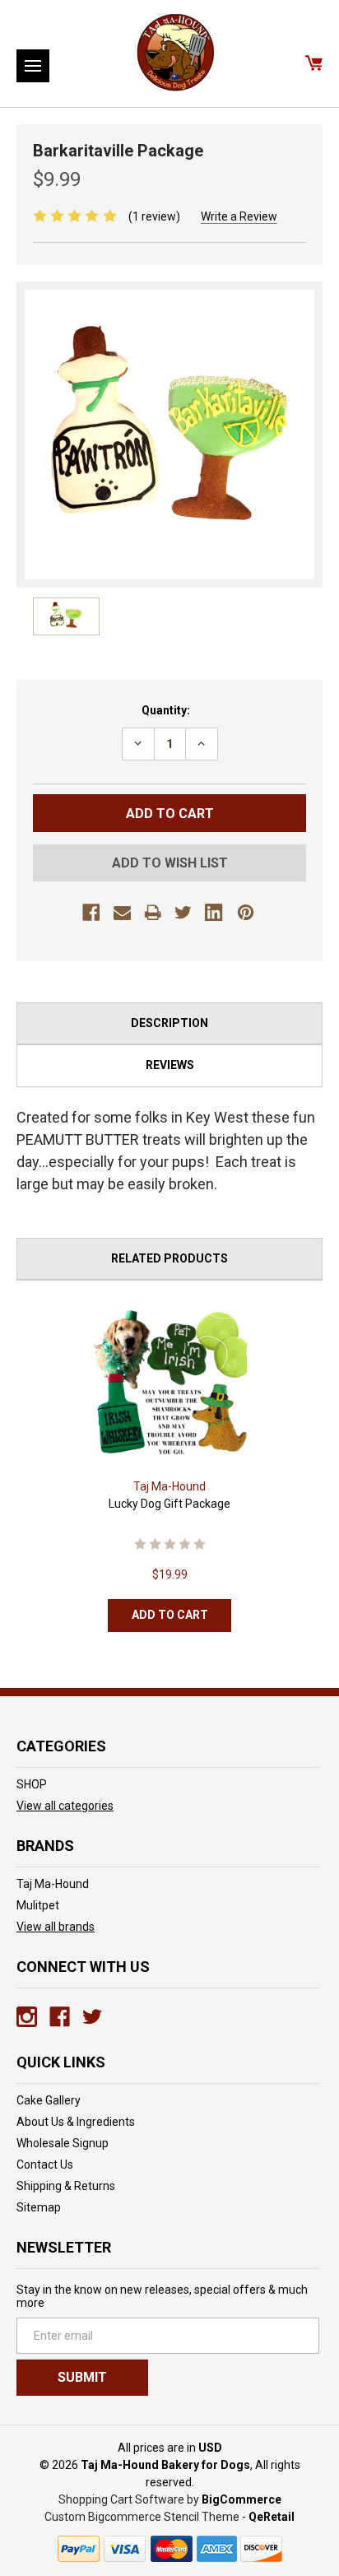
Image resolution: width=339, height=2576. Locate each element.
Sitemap (39, 2207)
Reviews (170, 1065)
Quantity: (166, 710)
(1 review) (154, 216)
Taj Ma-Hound (53, 1884)
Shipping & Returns (66, 2186)
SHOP (32, 1784)
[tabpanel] (170, 1472)
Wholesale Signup (63, 2143)
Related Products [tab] (169, 1258)
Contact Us (45, 2164)
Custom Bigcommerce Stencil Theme (142, 2517)
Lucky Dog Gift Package (169, 1504)
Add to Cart (170, 1615)
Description (169, 1023)
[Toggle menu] (33, 66)
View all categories (65, 1806)
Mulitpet (38, 1905)
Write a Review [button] (239, 216)
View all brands (56, 1927)
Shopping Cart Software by (129, 2499)
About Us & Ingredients (76, 2122)
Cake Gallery (49, 2100)
